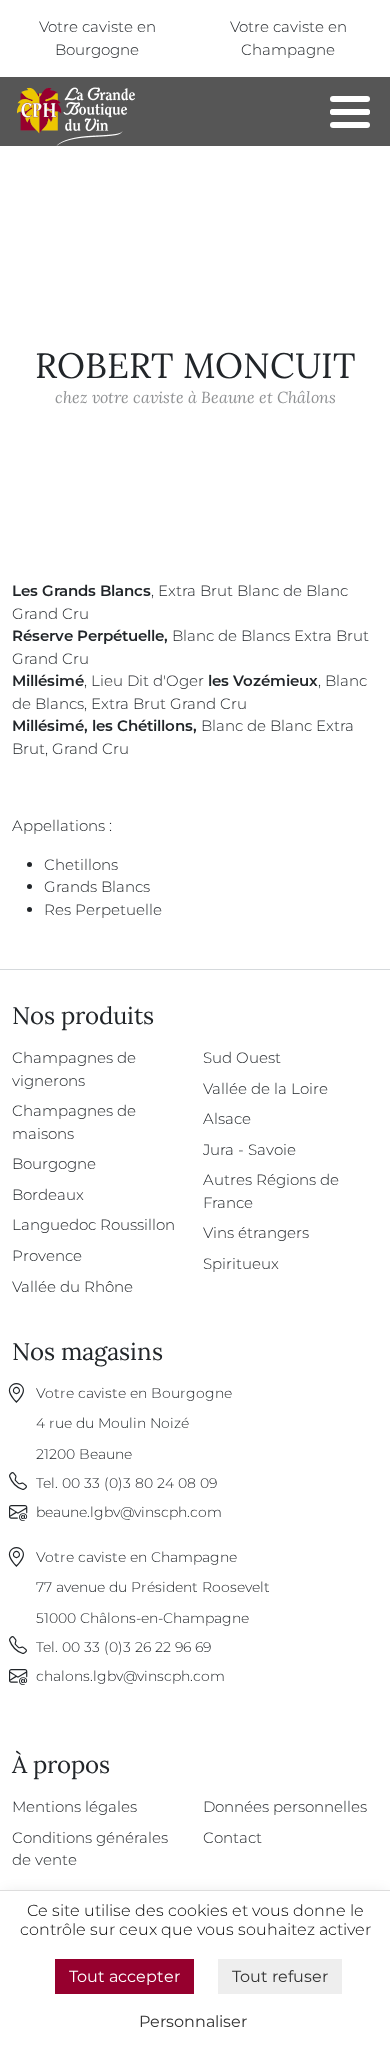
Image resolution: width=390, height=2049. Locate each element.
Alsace (227, 1118)
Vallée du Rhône (72, 1286)
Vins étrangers (256, 1232)
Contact (232, 1837)
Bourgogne (54, 1163)
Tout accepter (124, 1976)
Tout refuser (280, 1976)
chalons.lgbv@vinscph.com (130, 1676)
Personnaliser (193, 2021)
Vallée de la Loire (265, 1088)
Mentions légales (74, 1806)
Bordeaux (48, 1194)
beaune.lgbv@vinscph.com (129, 1512)
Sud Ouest (242, 1057)
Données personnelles (285, 1806)
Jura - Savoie (249, 1149)
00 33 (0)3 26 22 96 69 (136, 1647)
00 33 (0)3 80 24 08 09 (139, 1483)
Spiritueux (241, 1263)
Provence (47, 1255)
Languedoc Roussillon (93, 1224)
